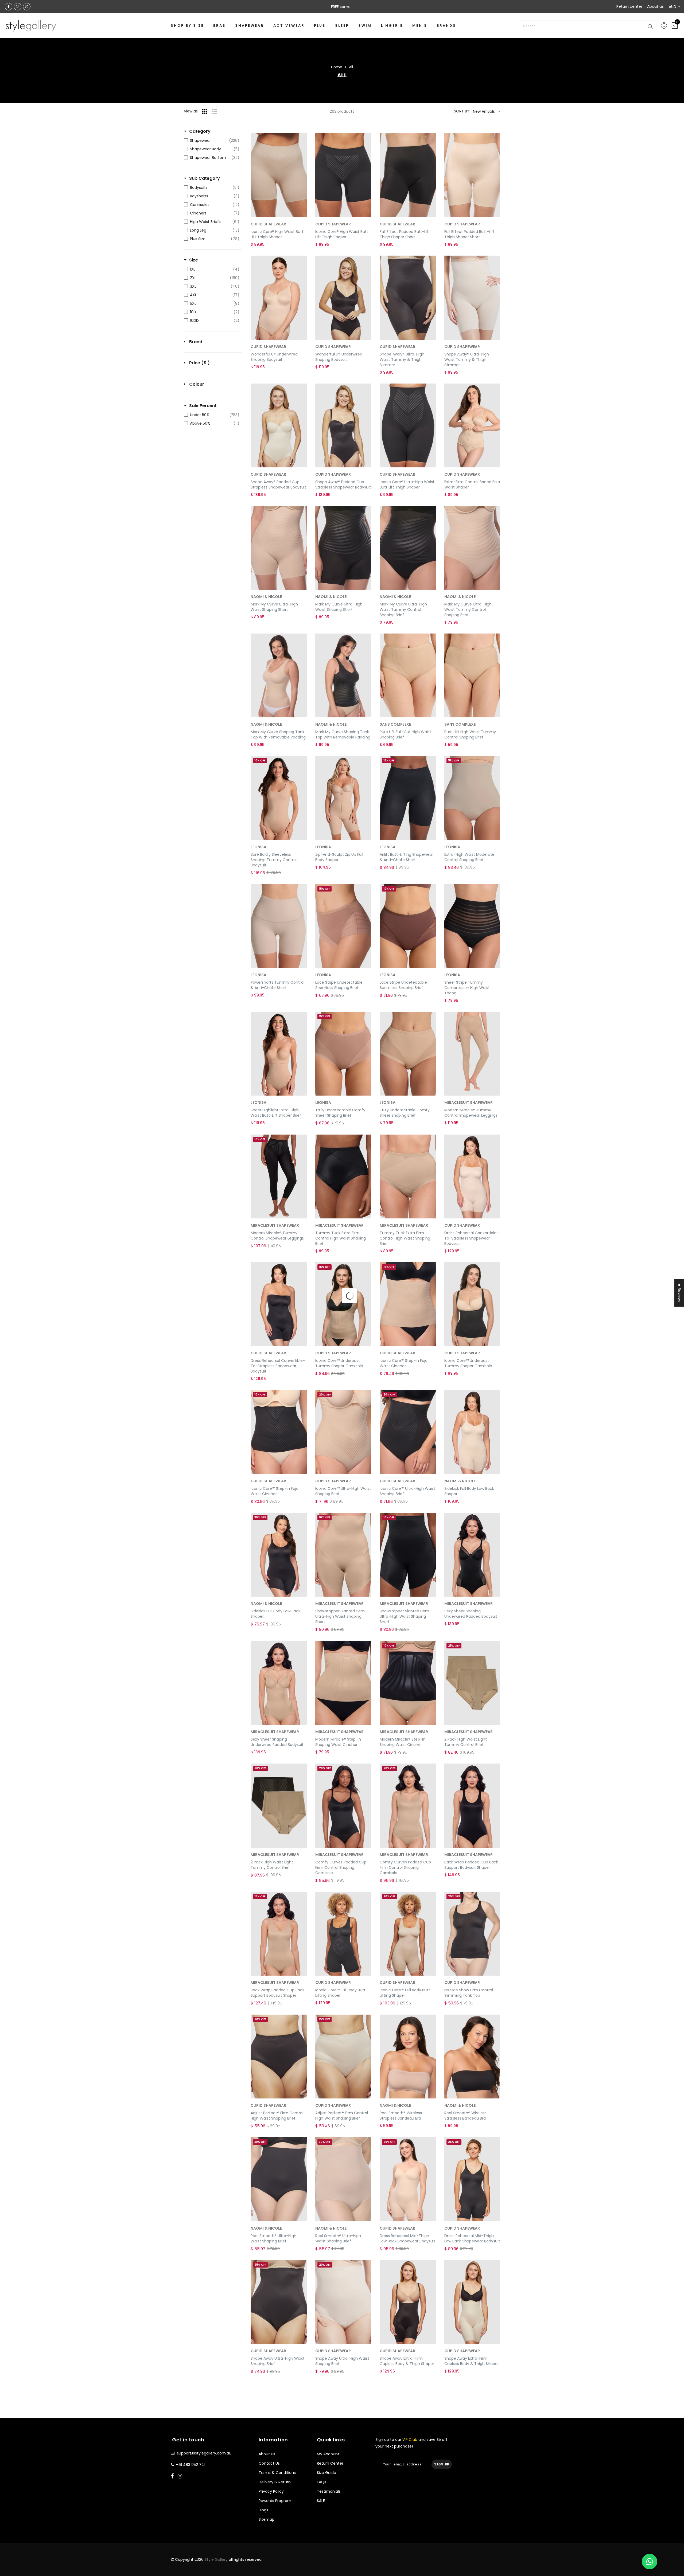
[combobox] (588, 26)
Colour (197, 384)
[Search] (651, 26)
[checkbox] (212, 140)
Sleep (342, 26)
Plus (320, 26)
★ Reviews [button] (679, 1293)
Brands (446, 26)
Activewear (289, 26)
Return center (629, 6)
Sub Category (205, 178)
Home (337, 67)
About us (655, 6)
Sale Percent (203, 406)
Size (194, 260)
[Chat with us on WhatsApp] (650, 2562)
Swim (365, 26)
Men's (420, 26)
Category (200, 131)
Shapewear (250, 26)
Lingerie (392, 26)
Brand (196, 342)
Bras (219, 26)
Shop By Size (187, 26)
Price (199, 363)
